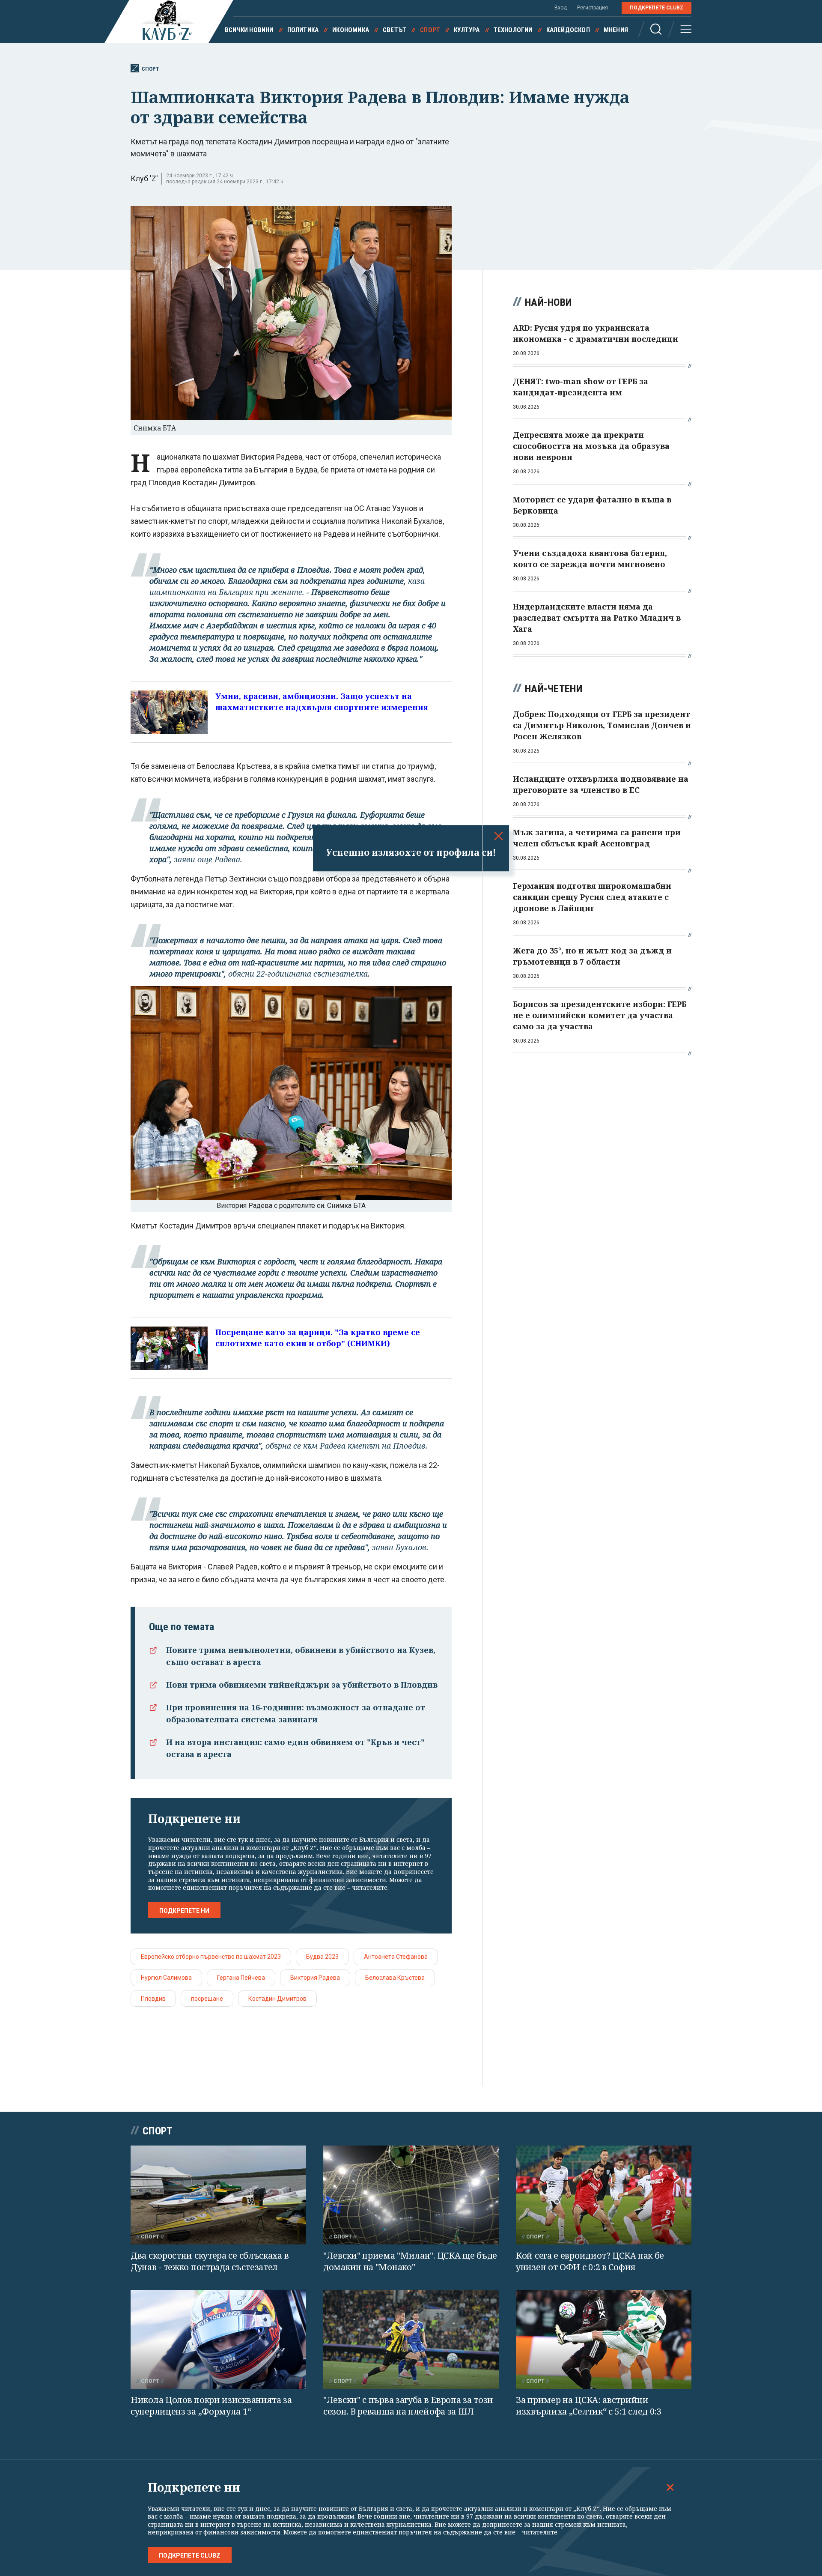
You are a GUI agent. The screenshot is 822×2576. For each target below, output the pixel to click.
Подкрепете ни (184, 1911)
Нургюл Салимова (166, 1978)
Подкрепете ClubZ (657, 8)
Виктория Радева (315, 1978)
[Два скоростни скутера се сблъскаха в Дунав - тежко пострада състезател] (218, 2195)
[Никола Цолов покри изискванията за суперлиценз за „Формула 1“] (218, 2339)
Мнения (616, 30)
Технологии (513, 30)
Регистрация (593, 8)
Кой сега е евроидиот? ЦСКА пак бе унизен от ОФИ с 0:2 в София (590, 2261)
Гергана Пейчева (241, 1978)
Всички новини (249, 30)
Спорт (430, 30)
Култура (467, 30)
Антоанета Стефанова (396, 1957)
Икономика (351, 30)
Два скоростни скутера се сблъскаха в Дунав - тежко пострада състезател (210, 2261)
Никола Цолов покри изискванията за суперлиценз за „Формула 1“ (211, 2406)
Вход (561, 8)
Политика (303, 30)
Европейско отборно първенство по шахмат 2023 (211, 1957)
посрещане (207, 1999)
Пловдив (153, 1999)
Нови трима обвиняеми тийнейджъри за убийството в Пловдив (302, 1685)
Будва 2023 (322, 1957)
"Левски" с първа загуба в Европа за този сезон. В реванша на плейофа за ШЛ (408, 2406)
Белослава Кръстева (395, 1978)
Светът (395, 30)
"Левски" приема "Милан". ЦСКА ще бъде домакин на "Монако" (410, 2261)
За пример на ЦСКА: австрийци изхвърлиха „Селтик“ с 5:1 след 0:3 (589, 2406)
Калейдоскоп (568, 30)
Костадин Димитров (277, 1999)
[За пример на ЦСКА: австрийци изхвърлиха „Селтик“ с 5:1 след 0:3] (604, 2339)
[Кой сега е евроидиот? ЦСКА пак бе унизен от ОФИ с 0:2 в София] (604, 2195)
